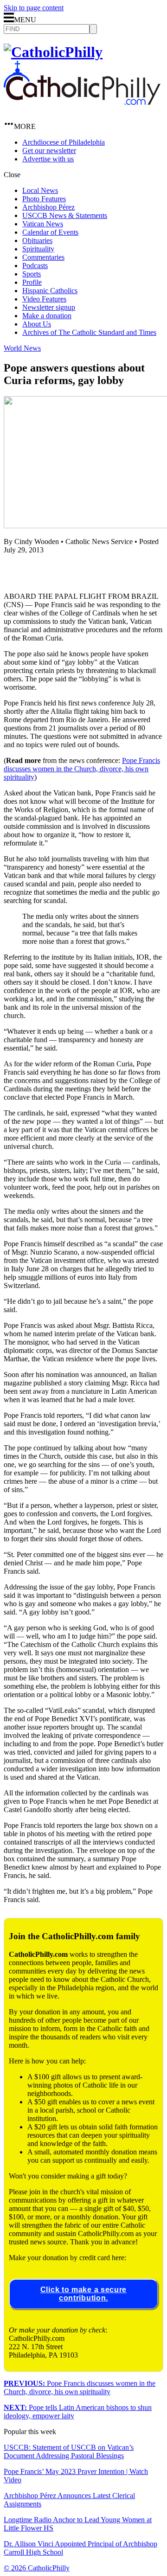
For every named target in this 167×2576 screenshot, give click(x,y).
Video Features (44, 299)
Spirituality (38, 249)
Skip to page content (34, 8)
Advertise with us (48, 159)
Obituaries (37, 240)
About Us (37, 324)
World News (22, 348)
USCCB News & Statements (65, 215)
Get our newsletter (49, 151)
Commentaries (43, 257)
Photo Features (44, 199)
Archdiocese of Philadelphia (64, 142)
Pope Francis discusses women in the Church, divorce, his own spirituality (82, 769)
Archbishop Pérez (48, 207)
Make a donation (47, 316)
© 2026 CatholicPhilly (37, 2568)
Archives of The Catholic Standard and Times (89, 332)
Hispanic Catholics (50, 291)
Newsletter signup (49, 307)
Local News (40, 190)
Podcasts (35, 266)
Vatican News (43, 224)
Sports (32, 274)
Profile (32, 282)
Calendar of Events (50, 232)
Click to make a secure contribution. (83, 2294)
